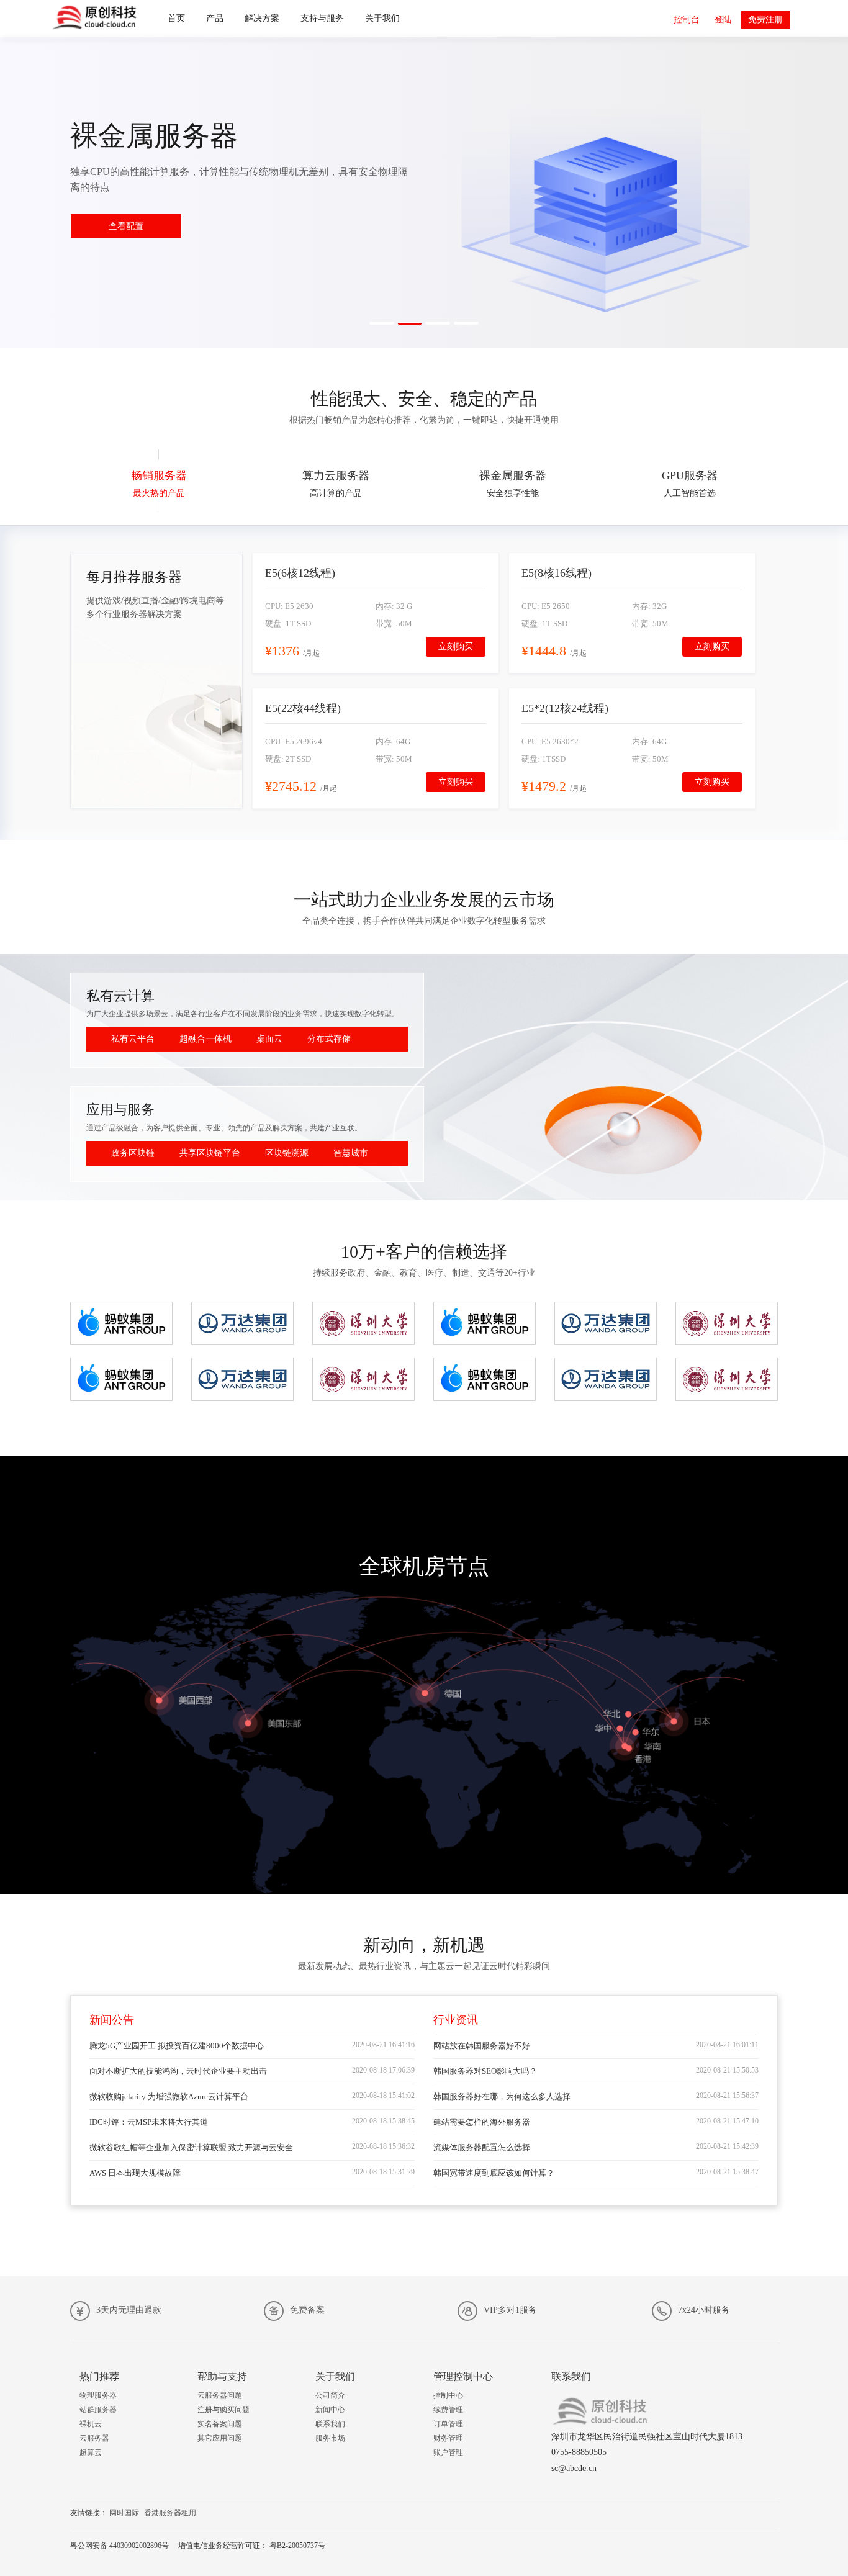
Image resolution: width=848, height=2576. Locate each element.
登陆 (723, 20)
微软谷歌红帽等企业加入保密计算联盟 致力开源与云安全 (191, 2147)
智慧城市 (351, 1153)
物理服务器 (98, 2395)
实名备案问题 (220, 2424)
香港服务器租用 (170, 2513)
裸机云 (91, 2424)
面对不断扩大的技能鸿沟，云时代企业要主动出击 (178, 2071)
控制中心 (448, 2395)
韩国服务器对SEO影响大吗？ (485, 2071)
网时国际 (124, 2513)
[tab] (159, 481)
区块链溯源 (287, 1153)
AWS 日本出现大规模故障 (135, 2173)
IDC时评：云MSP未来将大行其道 (149, 2122)
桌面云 (269, 1039)
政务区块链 (133, 1153)
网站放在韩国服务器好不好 (482, 2046)
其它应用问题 (220, 2438)
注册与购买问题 (223, 2410)
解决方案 (262, 18)
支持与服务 (322, 18)
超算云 (91, 2452)
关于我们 (382, 18)
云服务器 (94, 2438)
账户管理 (448, 2452)
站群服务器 (98, 2410)
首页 (176, 18)
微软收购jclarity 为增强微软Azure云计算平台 (169, 2096)
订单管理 (448, 2424)
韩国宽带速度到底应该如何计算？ (494, 2173)
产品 (215, 18)
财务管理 (448, 2438)
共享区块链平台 (210, 1153)
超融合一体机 (205, 1039)
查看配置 (126, 226)
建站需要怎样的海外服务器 (482, 2122)
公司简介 (330, 2395)
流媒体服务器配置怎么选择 (482, 2147)
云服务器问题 (220, 2395)
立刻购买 (456, 646)
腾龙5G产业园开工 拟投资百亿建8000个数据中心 (177, 2046)
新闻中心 (330, 2410)
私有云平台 (133, 1039)
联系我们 (330, 2424)
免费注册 (765, 20)
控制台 (687, 20)
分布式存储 (329, 1039)
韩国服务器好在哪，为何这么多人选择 (502, 2096)
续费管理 (448, 2410)
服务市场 (330, 2438)
